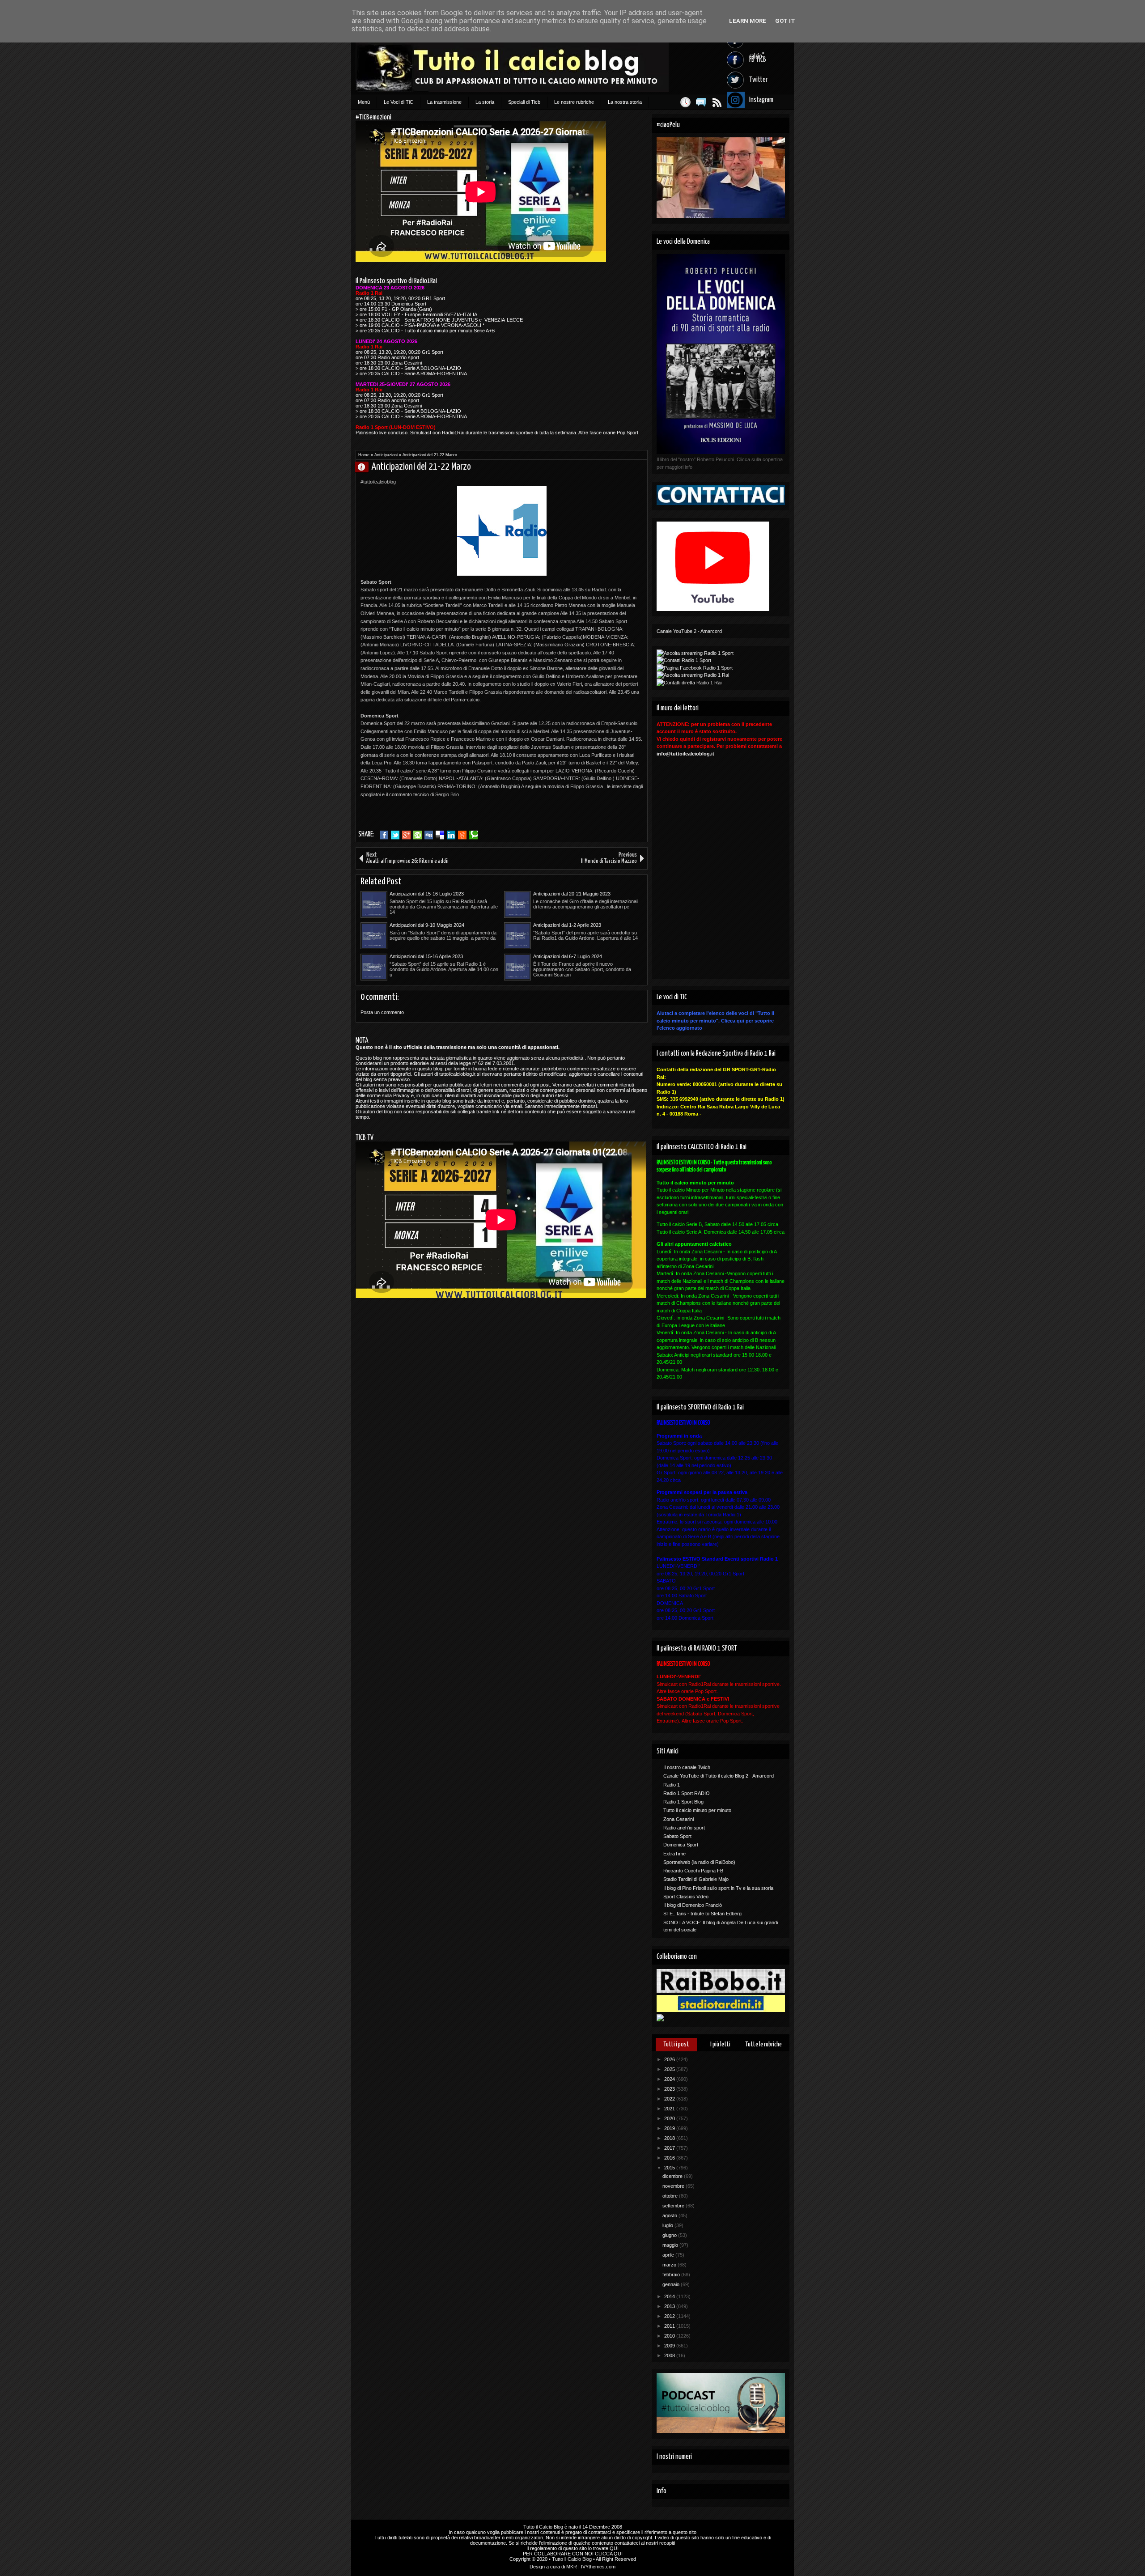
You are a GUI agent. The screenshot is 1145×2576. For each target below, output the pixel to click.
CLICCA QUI (609, 2554)
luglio (668, 2225)
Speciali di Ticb (524, 102)
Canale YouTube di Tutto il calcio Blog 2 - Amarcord (719, 1776)
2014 (670, 2296)
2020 (670, 2118)
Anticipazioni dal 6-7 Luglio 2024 (568, 956)
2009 (670, 2346)
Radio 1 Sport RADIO (687, 1793)
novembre (674, 2186)
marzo (670, 2265)
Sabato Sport (677, 1836)
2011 (670, 2326)
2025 (670, 2069)
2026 (670, 2059)
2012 (670, 2316)
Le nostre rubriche (574, 102)
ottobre (671, 2196)
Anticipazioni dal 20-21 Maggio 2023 (572, 894)
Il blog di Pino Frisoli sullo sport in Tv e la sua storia (718, 1888)
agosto (670, 2215)
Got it (785, 21)
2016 (670, 2158)
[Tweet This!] (395, 835)
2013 (670, 2306)
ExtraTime (674, 1854)
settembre (674, 2206)
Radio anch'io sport (684, 1828)
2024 (670, 2079)
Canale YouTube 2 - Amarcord (689, 631)
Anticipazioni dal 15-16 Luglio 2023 (427, 894)
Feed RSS (717, 102)
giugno (670, 2235)
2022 (670, 2099)
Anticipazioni (386, 455)
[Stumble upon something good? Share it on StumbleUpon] (418, 835)
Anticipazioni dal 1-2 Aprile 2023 (567, 925)
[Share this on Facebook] (384, 835)
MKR (572, 2567)
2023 (670, 2089)
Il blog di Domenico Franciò (693, 1905)
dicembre (673, 2176)
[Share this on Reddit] (462, 835)
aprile (669, 2255)
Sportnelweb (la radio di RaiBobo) (699, 1862)
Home (364, 455)
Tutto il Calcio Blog (543, 2527)
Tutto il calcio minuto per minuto (697, 1810)
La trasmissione (444, 102)
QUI (614, 2548)
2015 (670, 2168)
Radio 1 (672, 1785)
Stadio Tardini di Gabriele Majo (696, 1879)
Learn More (748, 21)
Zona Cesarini (679, 1819)
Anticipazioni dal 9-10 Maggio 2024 (427, 925)
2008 (670, 2355)
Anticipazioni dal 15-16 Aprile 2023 (426, 956)
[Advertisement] (465, 812)
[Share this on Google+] (406, 835)
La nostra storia (625, 102)
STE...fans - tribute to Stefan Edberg (702, 1914)
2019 (670, 2128)
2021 (670, 2109)
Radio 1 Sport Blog (683, 1802)
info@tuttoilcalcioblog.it (685, 754)
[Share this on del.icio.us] (440, 835)
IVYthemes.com (598, 2567)
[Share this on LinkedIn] (451, 835)
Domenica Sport (681, 1845)
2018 (670, 2138)
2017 (670, 2148)
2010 (670, 2336)
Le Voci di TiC (399, 102)
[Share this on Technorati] (473, 835)
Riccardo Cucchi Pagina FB (693, 1871)
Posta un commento (382, 1012)
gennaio (672, 2284)
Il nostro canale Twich (687, 1767)
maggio (671, 2245)
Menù (364, 102)
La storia (485, 102)
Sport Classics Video (686, 1897)
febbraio (672, 2275)
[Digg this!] (429, 835)
